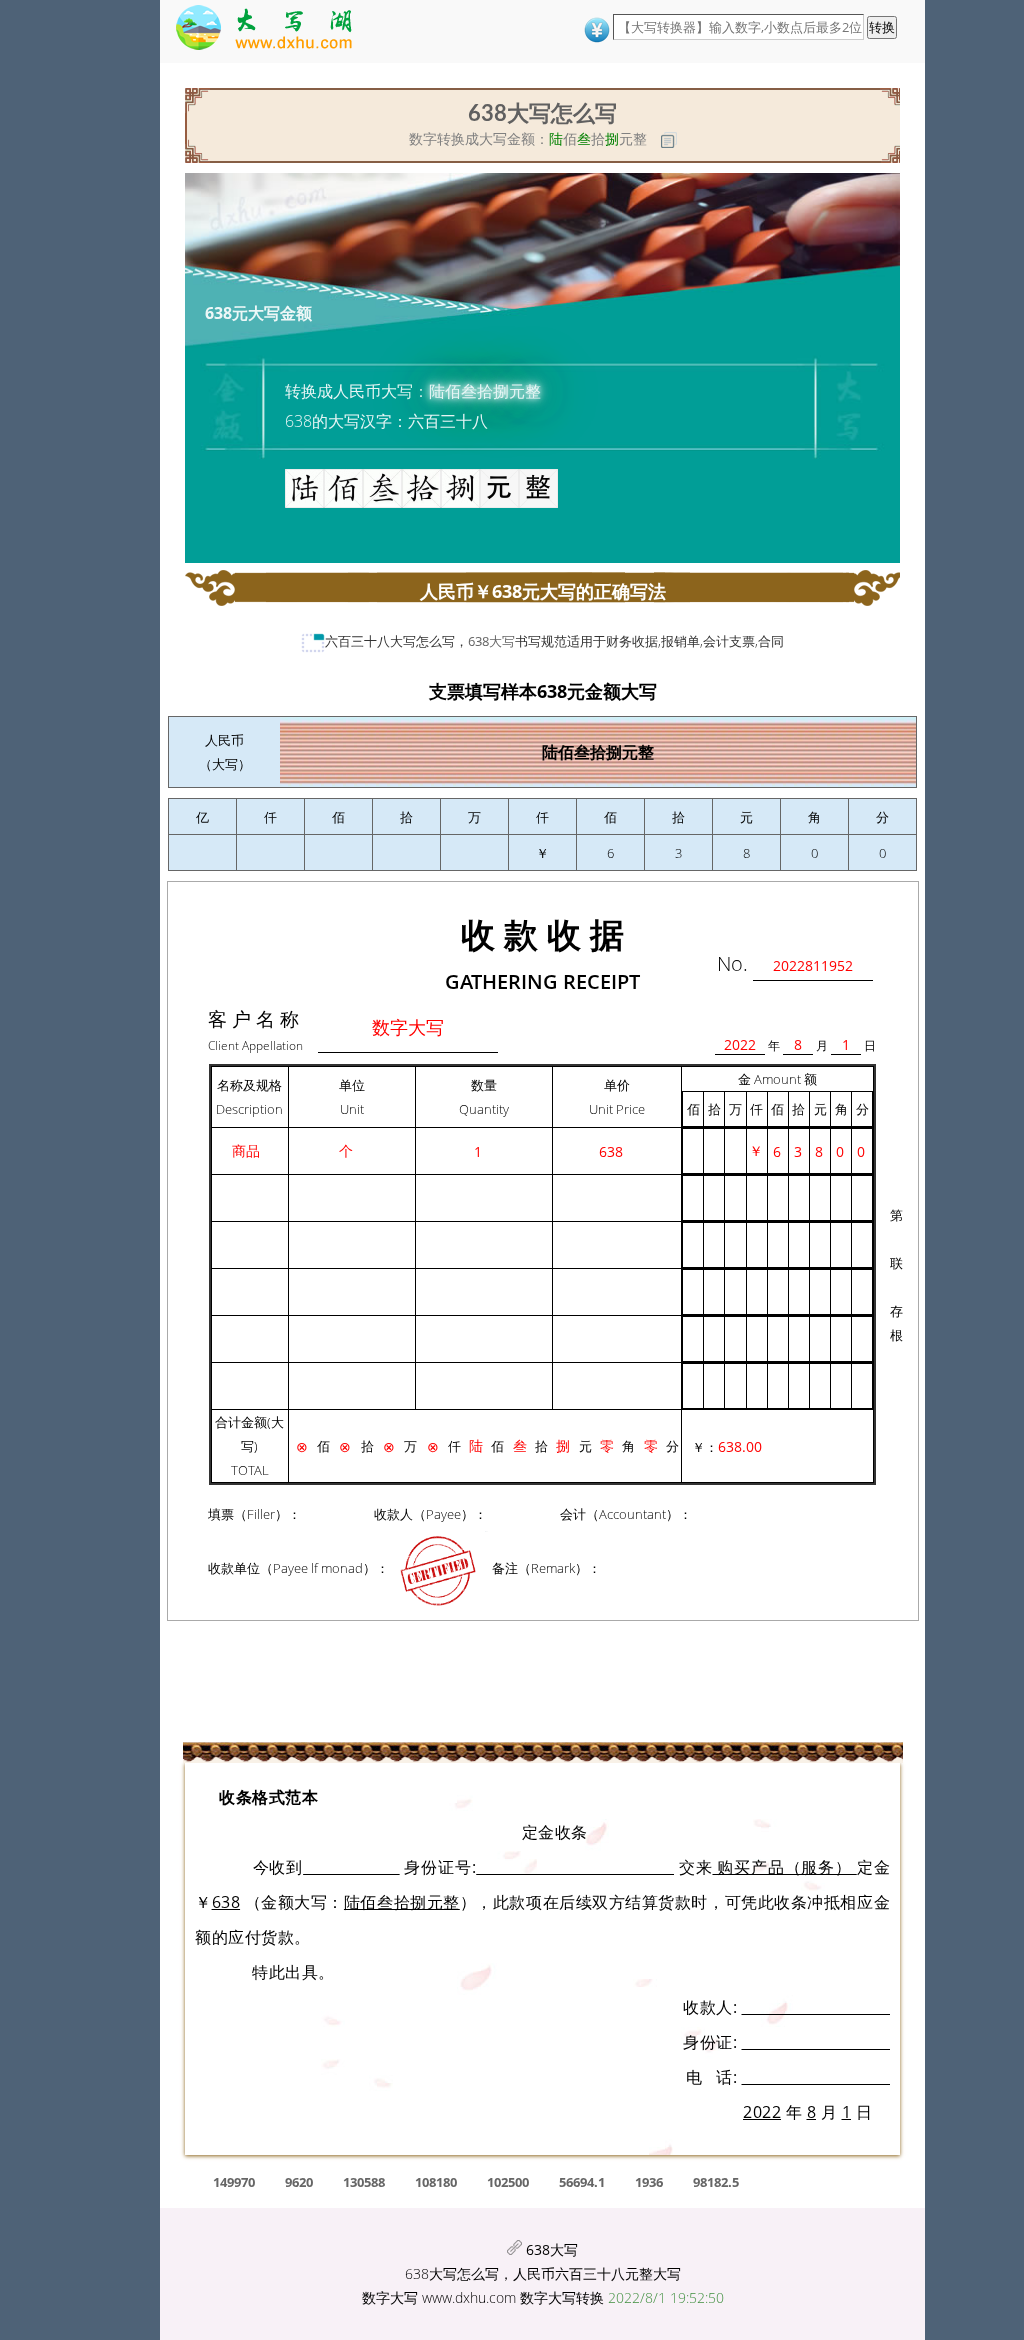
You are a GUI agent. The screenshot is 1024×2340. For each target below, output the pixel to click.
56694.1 (582, 2182)
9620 (299, 2182)
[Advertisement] (150, 385)
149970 (234, 2182)
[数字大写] (274, 31)
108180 (436, 2182)
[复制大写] (669, 140)
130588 (364, 2182)
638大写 (491, 641)
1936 (649, 2182)
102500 (508, 2182)
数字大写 (390, 2297)
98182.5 (716, 2182)
